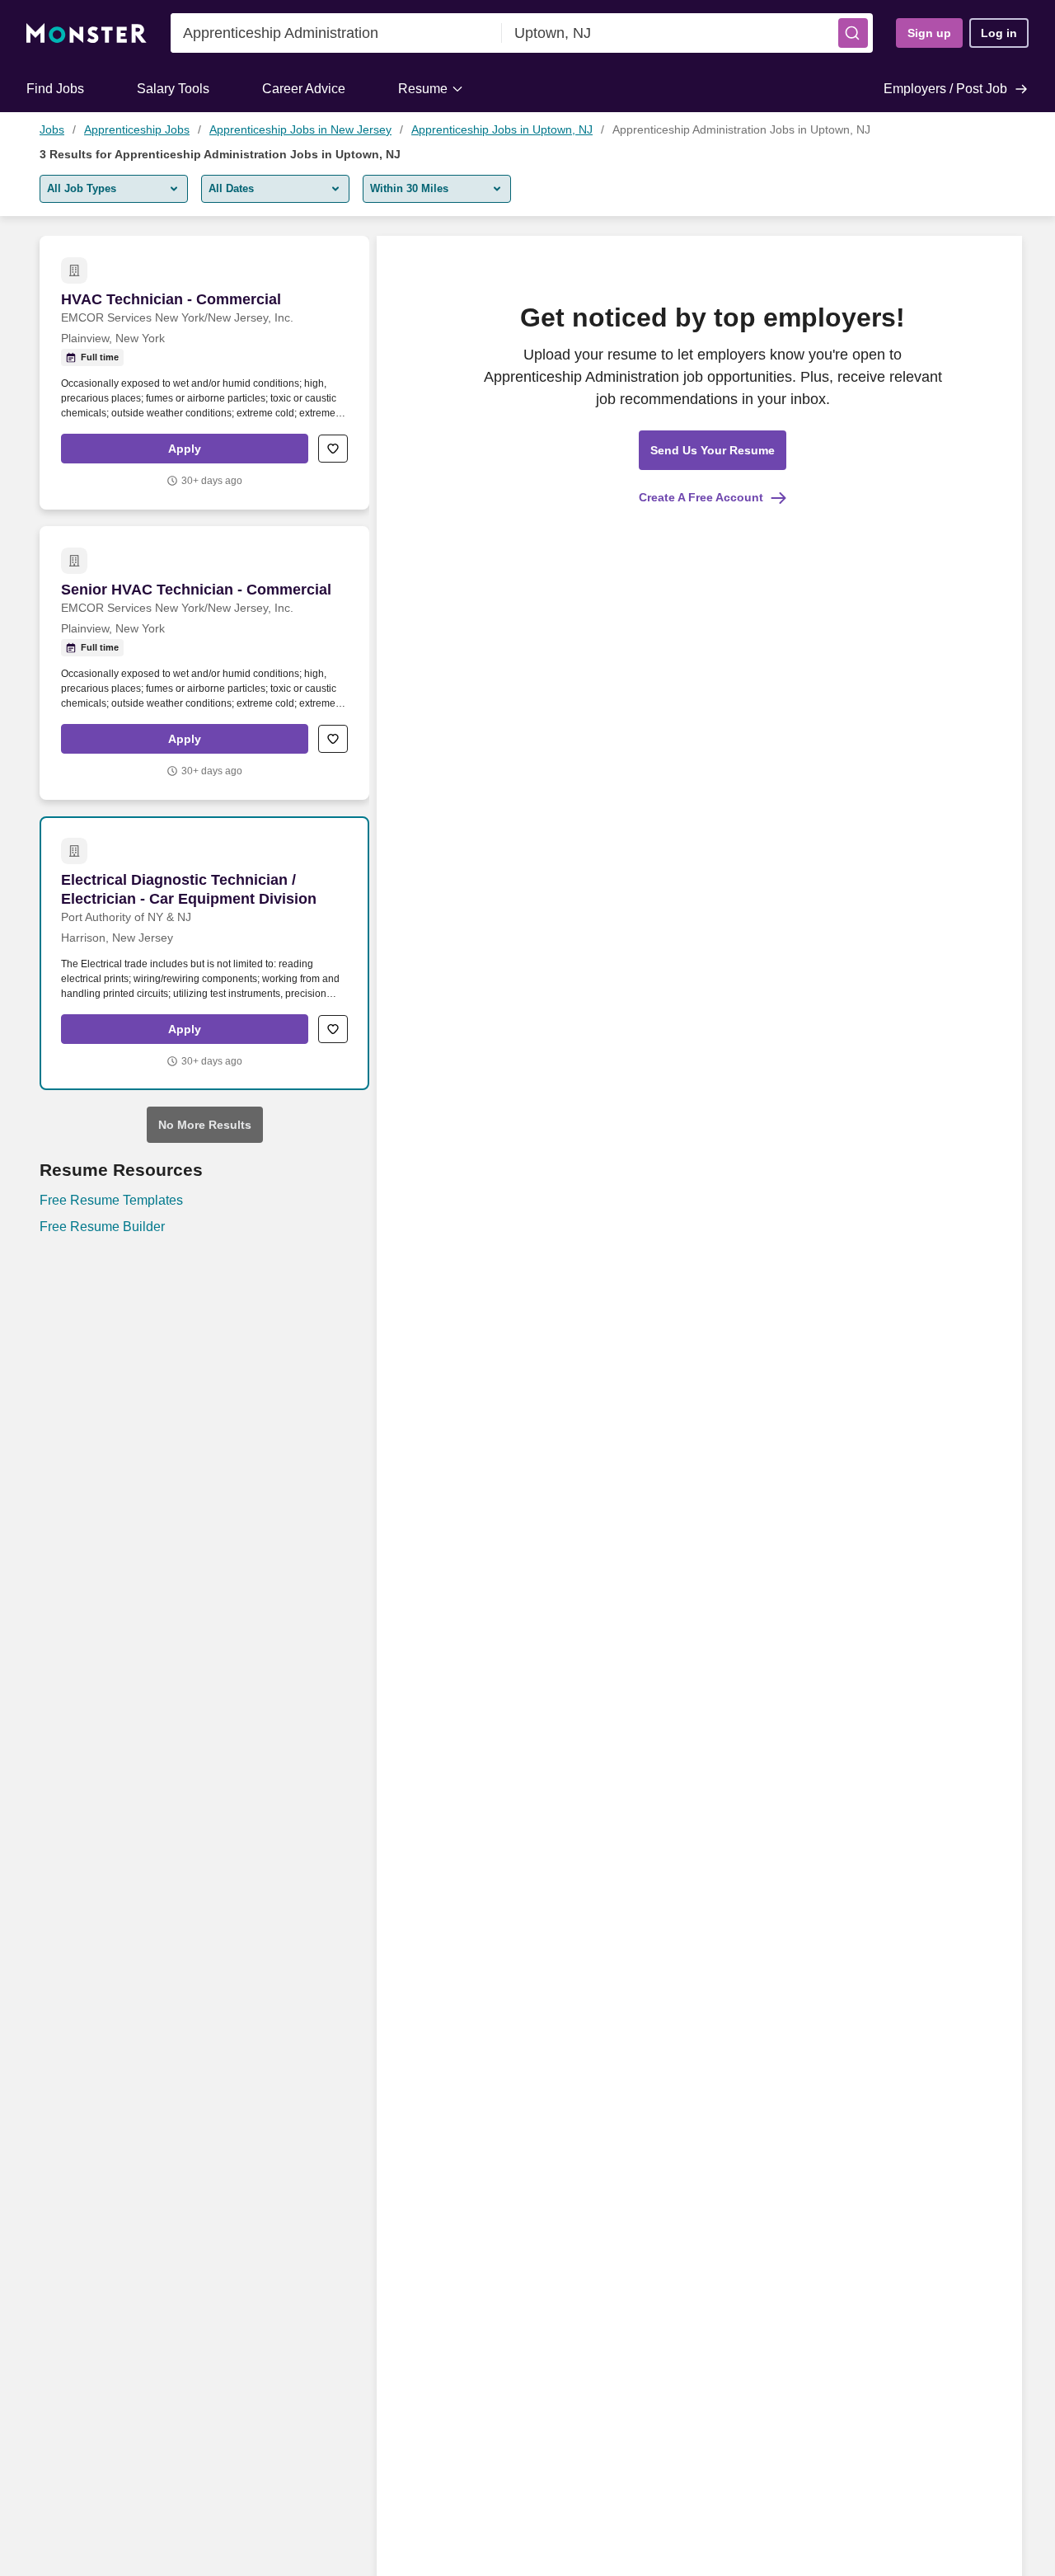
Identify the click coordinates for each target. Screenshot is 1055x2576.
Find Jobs (55, 89)
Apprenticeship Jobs (137, 129)
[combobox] (336, 33)
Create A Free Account (701, 497)
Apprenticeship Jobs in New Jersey (300, 129)
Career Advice (304, 89)
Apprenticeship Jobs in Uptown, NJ (502, 129)
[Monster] (87, 33)
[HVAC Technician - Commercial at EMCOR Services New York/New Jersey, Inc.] (204, 373)
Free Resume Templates (111, 1200)
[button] (853, 33)
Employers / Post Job (945, 89)
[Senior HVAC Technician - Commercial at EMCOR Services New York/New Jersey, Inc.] (204, 663)
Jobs (52, 129)
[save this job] (333, 449)
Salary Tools (173, 89)
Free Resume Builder (102, 1227)
